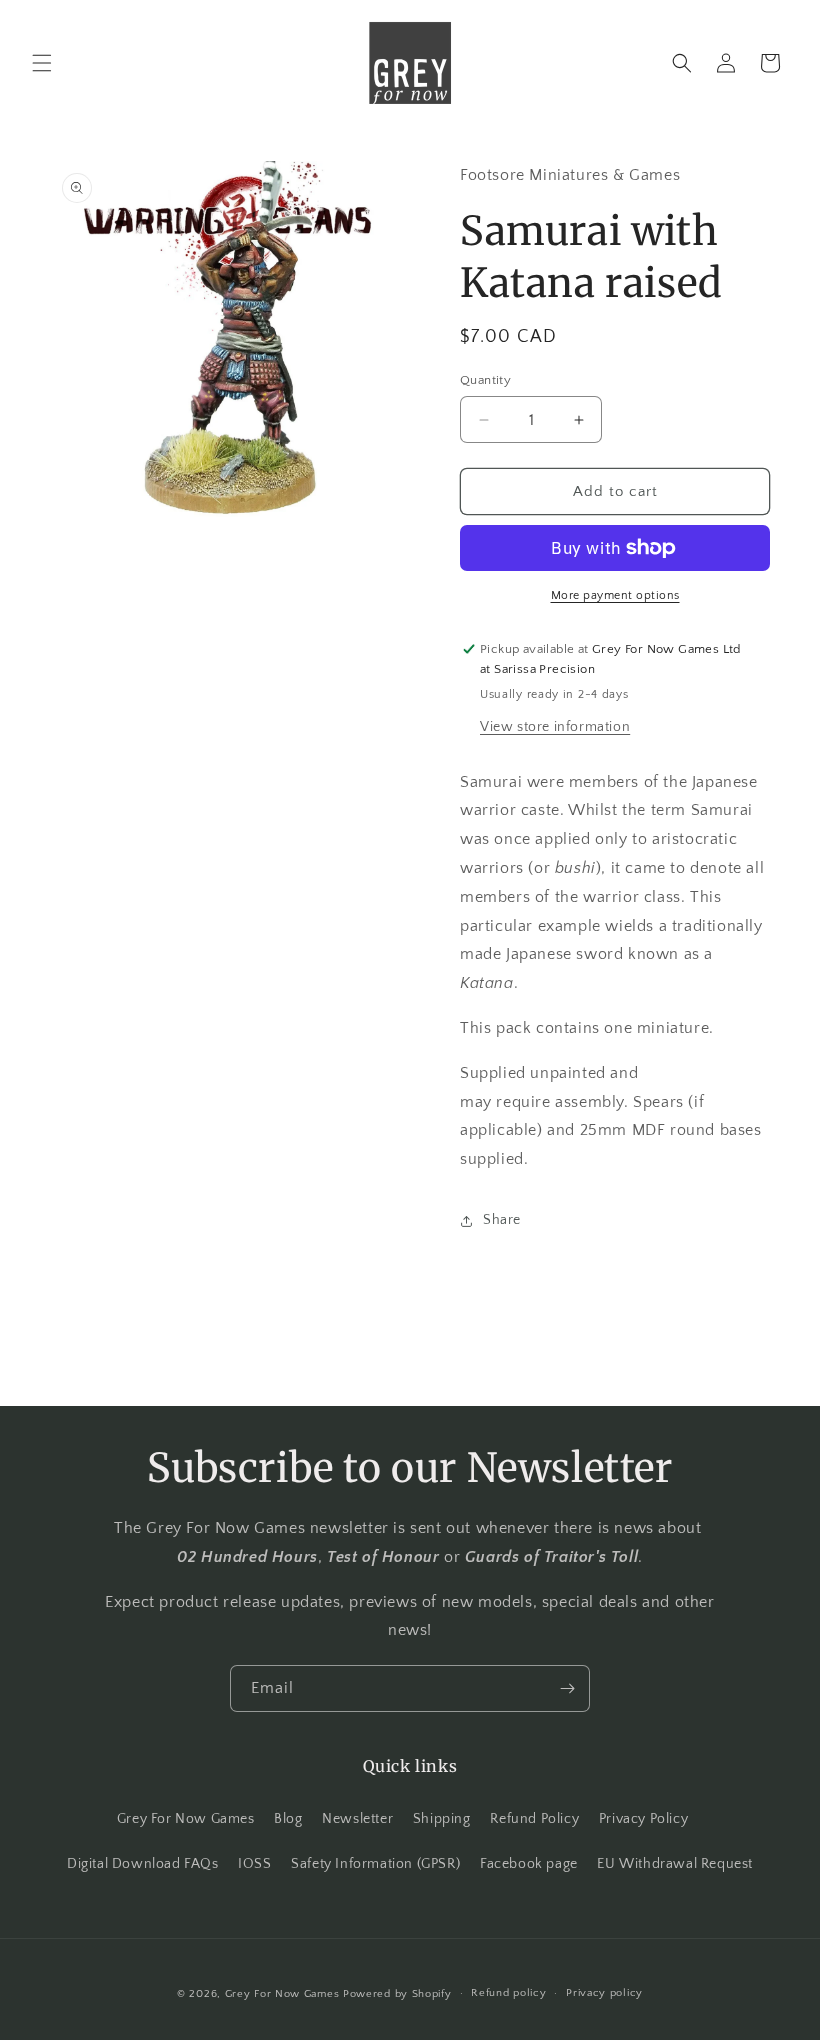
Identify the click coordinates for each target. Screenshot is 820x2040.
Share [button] (502, 1220)
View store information (555, 727)
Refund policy (508, 1993)
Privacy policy (604, 1993)
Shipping (442, 1819)
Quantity (485, 380)
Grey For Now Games (186, 1819)
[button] (42, 63)
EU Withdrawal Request (675, 1864)
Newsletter (357, 1819)
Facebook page (529, 1864)
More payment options (615, 595)
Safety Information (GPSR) (375, 1864)
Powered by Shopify (397, 1994)
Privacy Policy (643, 1819)
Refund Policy (534, 1819)
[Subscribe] (567, 1688)
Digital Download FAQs (143, 1864)
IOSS (254, 1864)
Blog (288, 1819)
